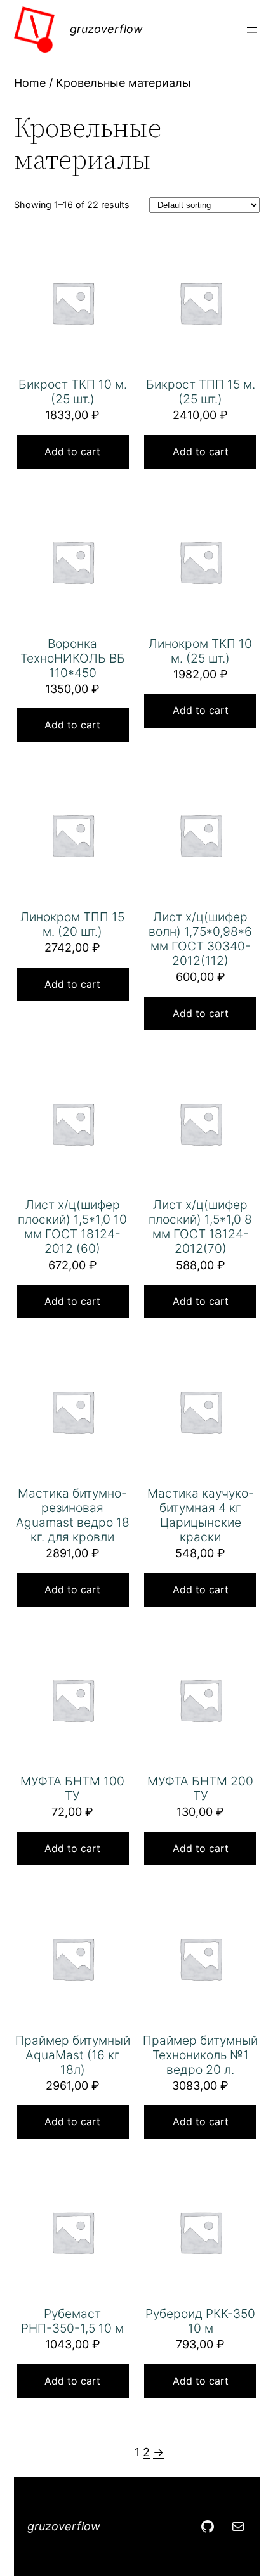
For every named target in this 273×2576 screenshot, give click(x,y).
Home (30, 83)
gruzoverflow (106, 29)
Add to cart (72, 451)
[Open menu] (252, 30)
